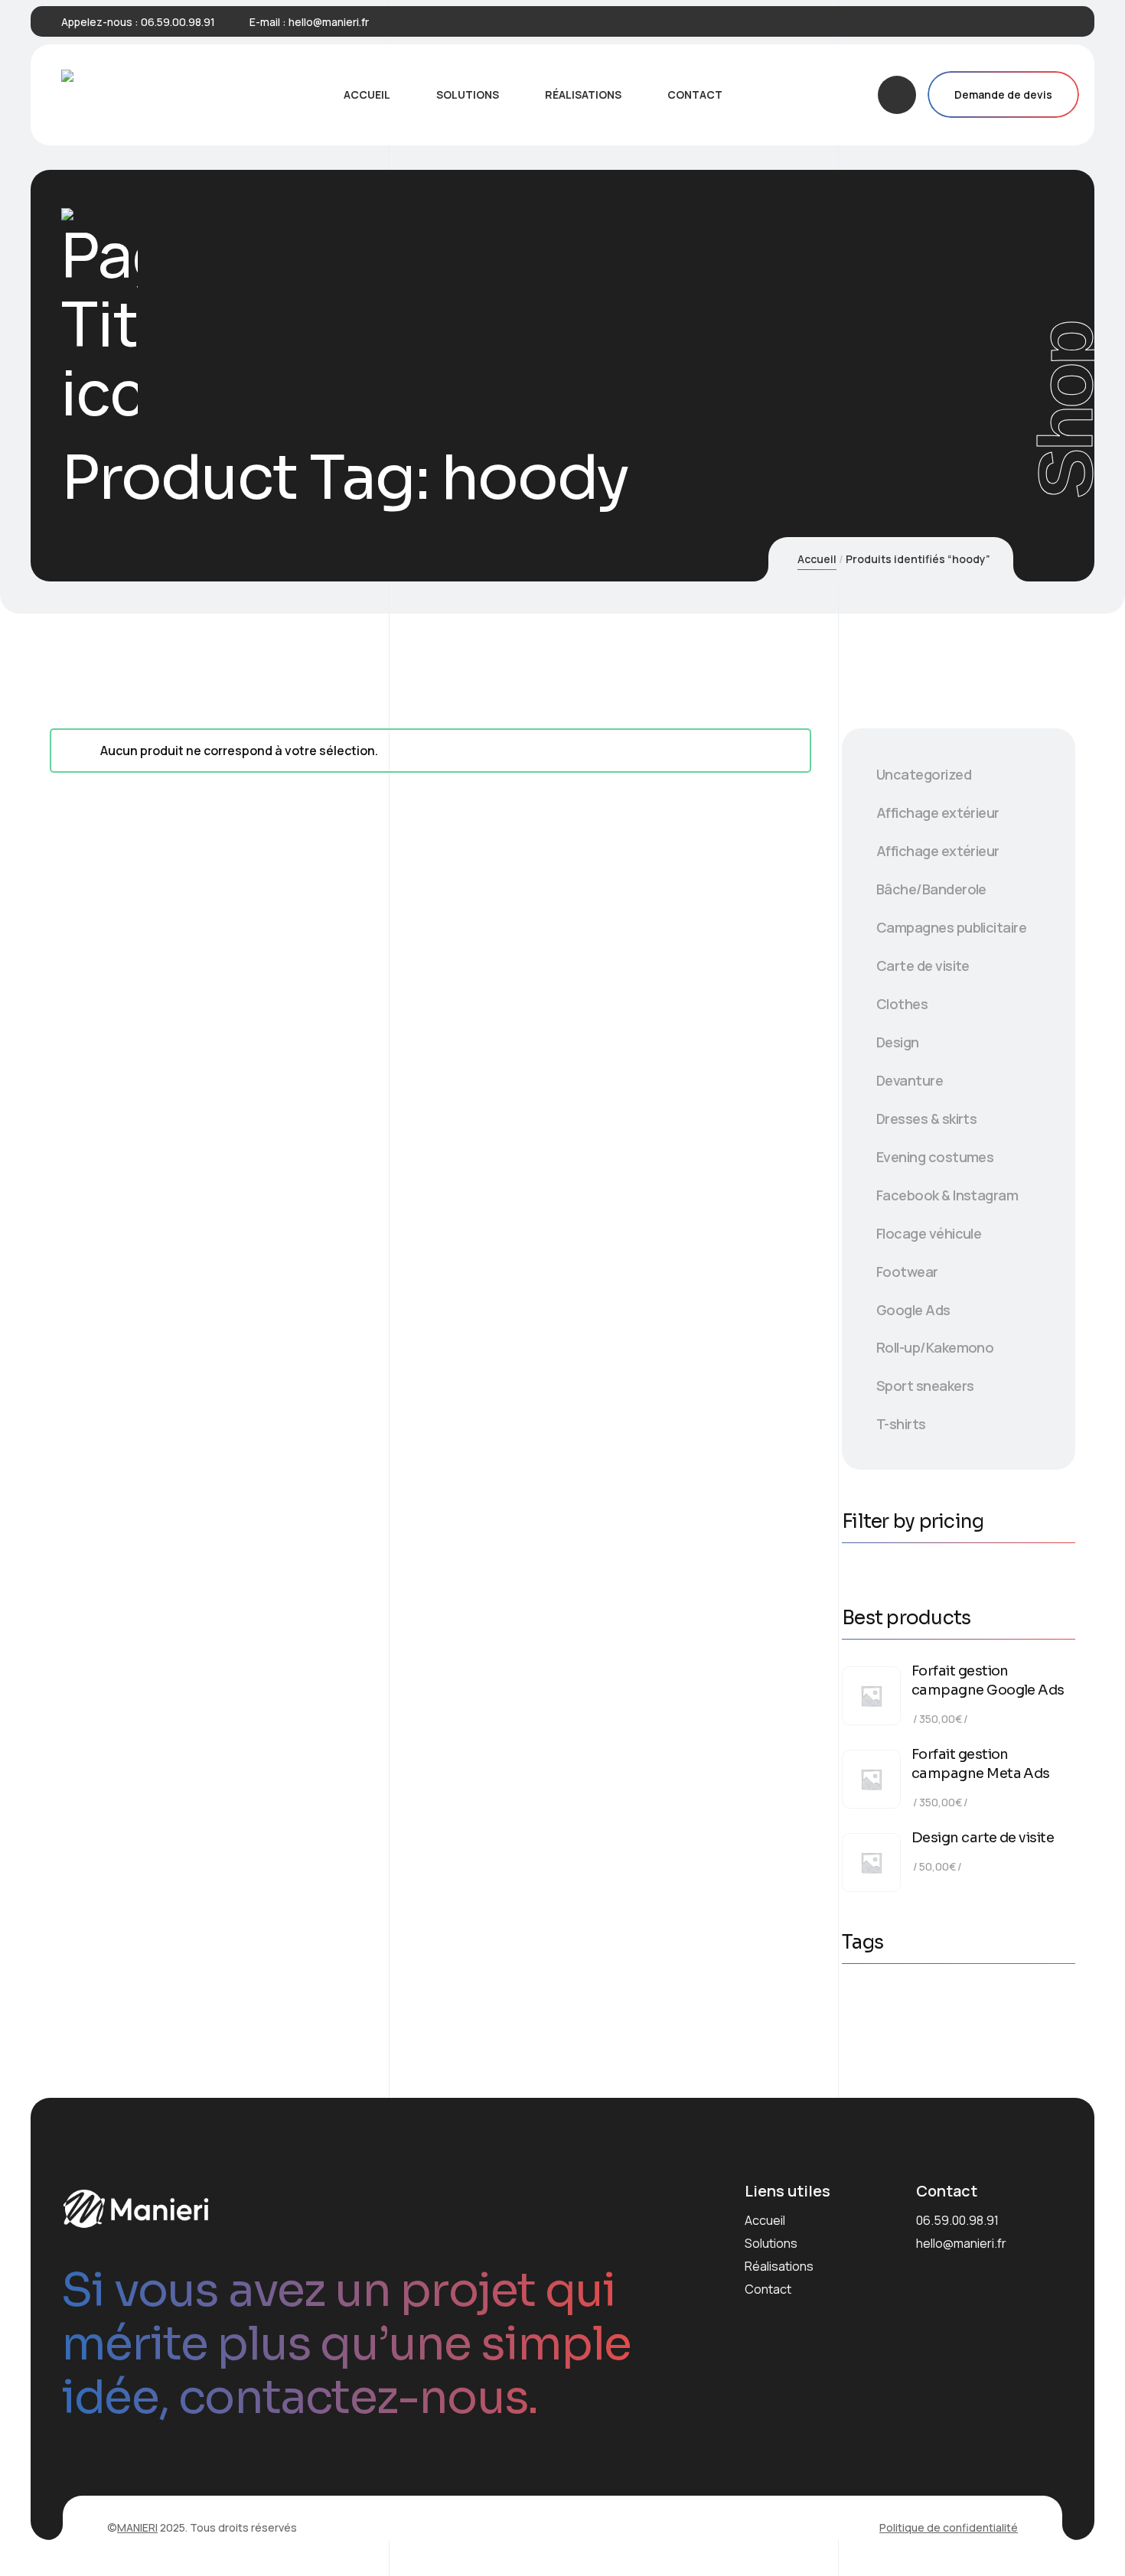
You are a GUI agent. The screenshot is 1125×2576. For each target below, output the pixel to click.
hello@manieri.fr (329, 22)
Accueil (817, 559)
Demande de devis (1003, 94)
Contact (768, 2289)
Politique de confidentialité (949, 2527)
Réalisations (779, 2266)
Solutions (771, 2243)
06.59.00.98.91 (178, 22)
